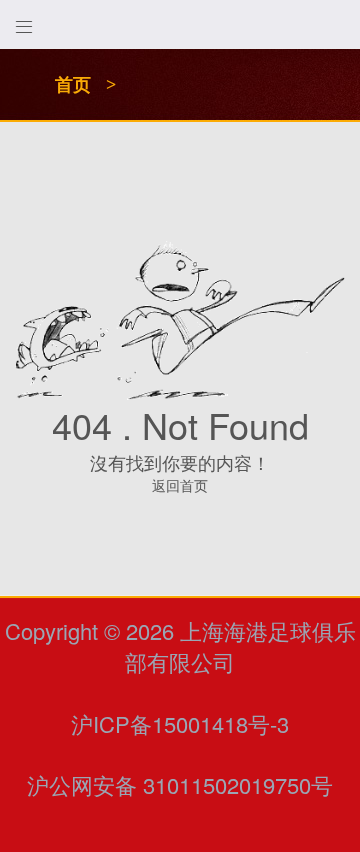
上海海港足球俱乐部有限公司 (240, 646)
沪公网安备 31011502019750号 (180, 784)
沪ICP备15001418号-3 (180, 723)
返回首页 (180, 485)
